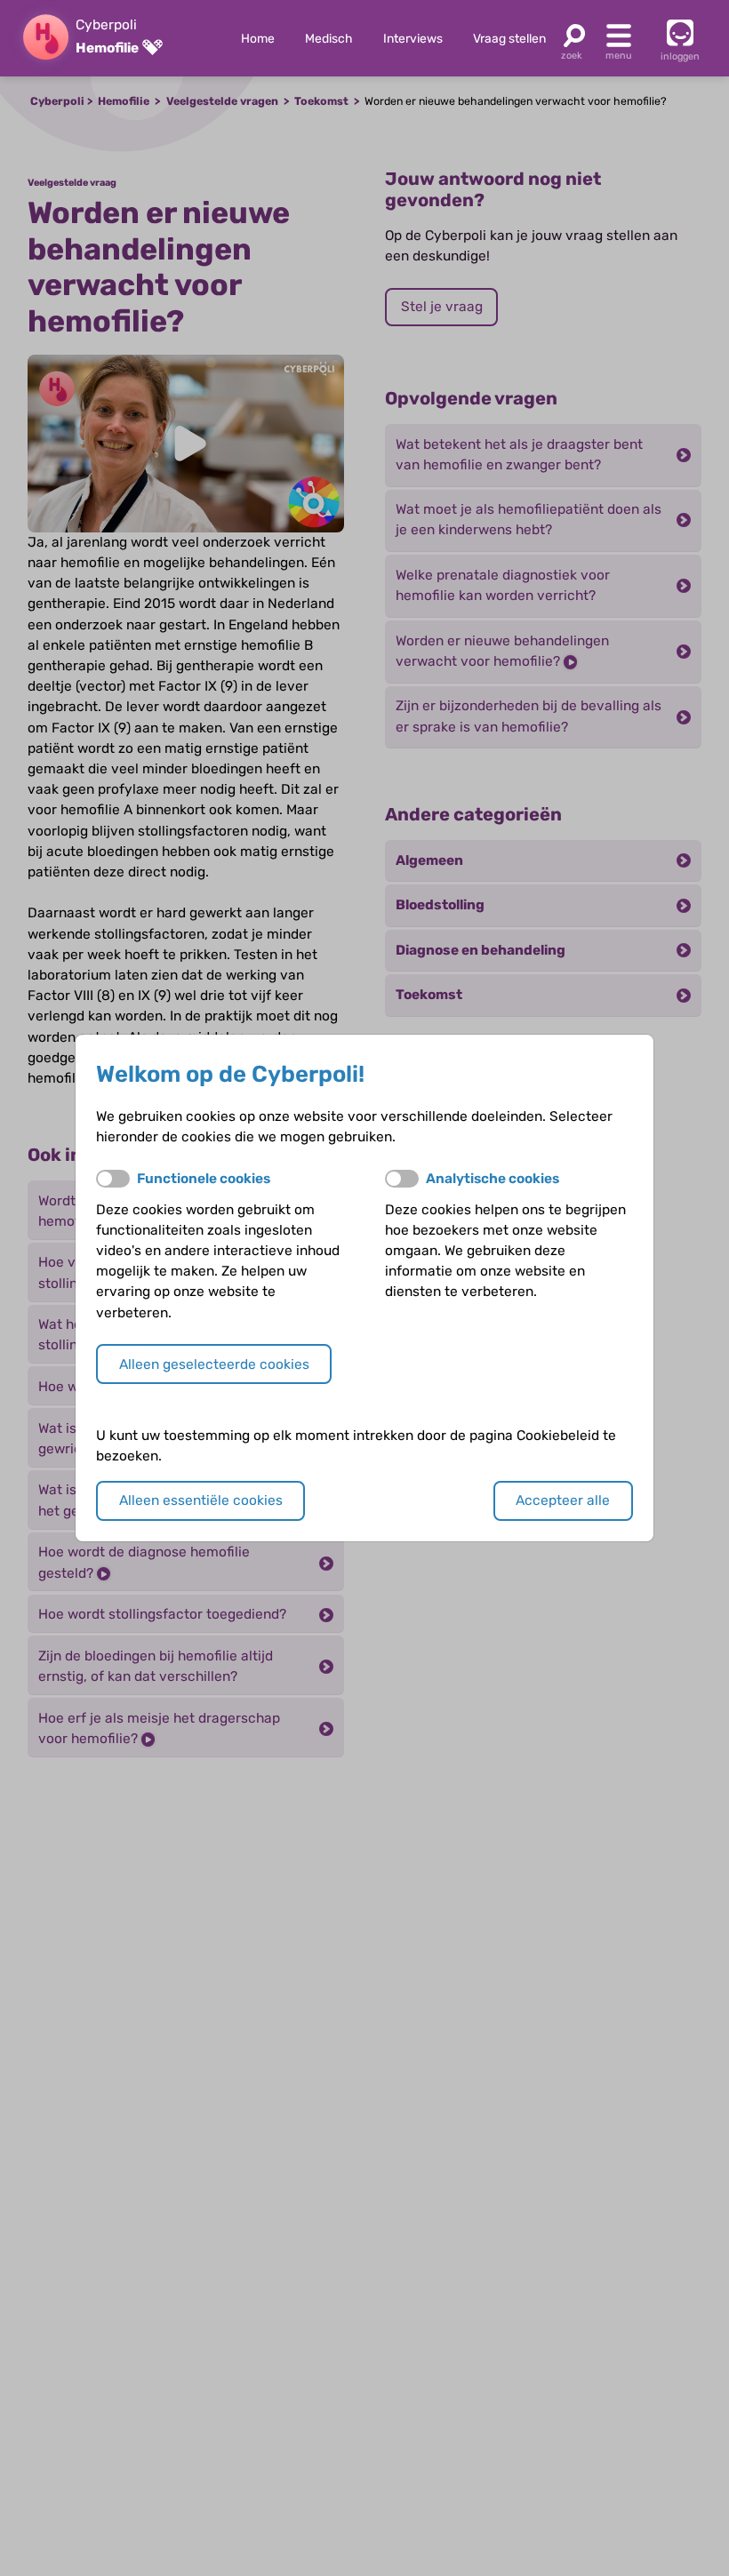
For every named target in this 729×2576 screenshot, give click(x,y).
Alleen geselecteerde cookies (214, 1364)
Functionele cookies (204, 1179)
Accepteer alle (563, 1500)
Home (258, 38)
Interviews (413, 38)
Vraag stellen (509, 38)
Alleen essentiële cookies (201, 1500)
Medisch (328, 38)
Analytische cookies (493, 1179)
